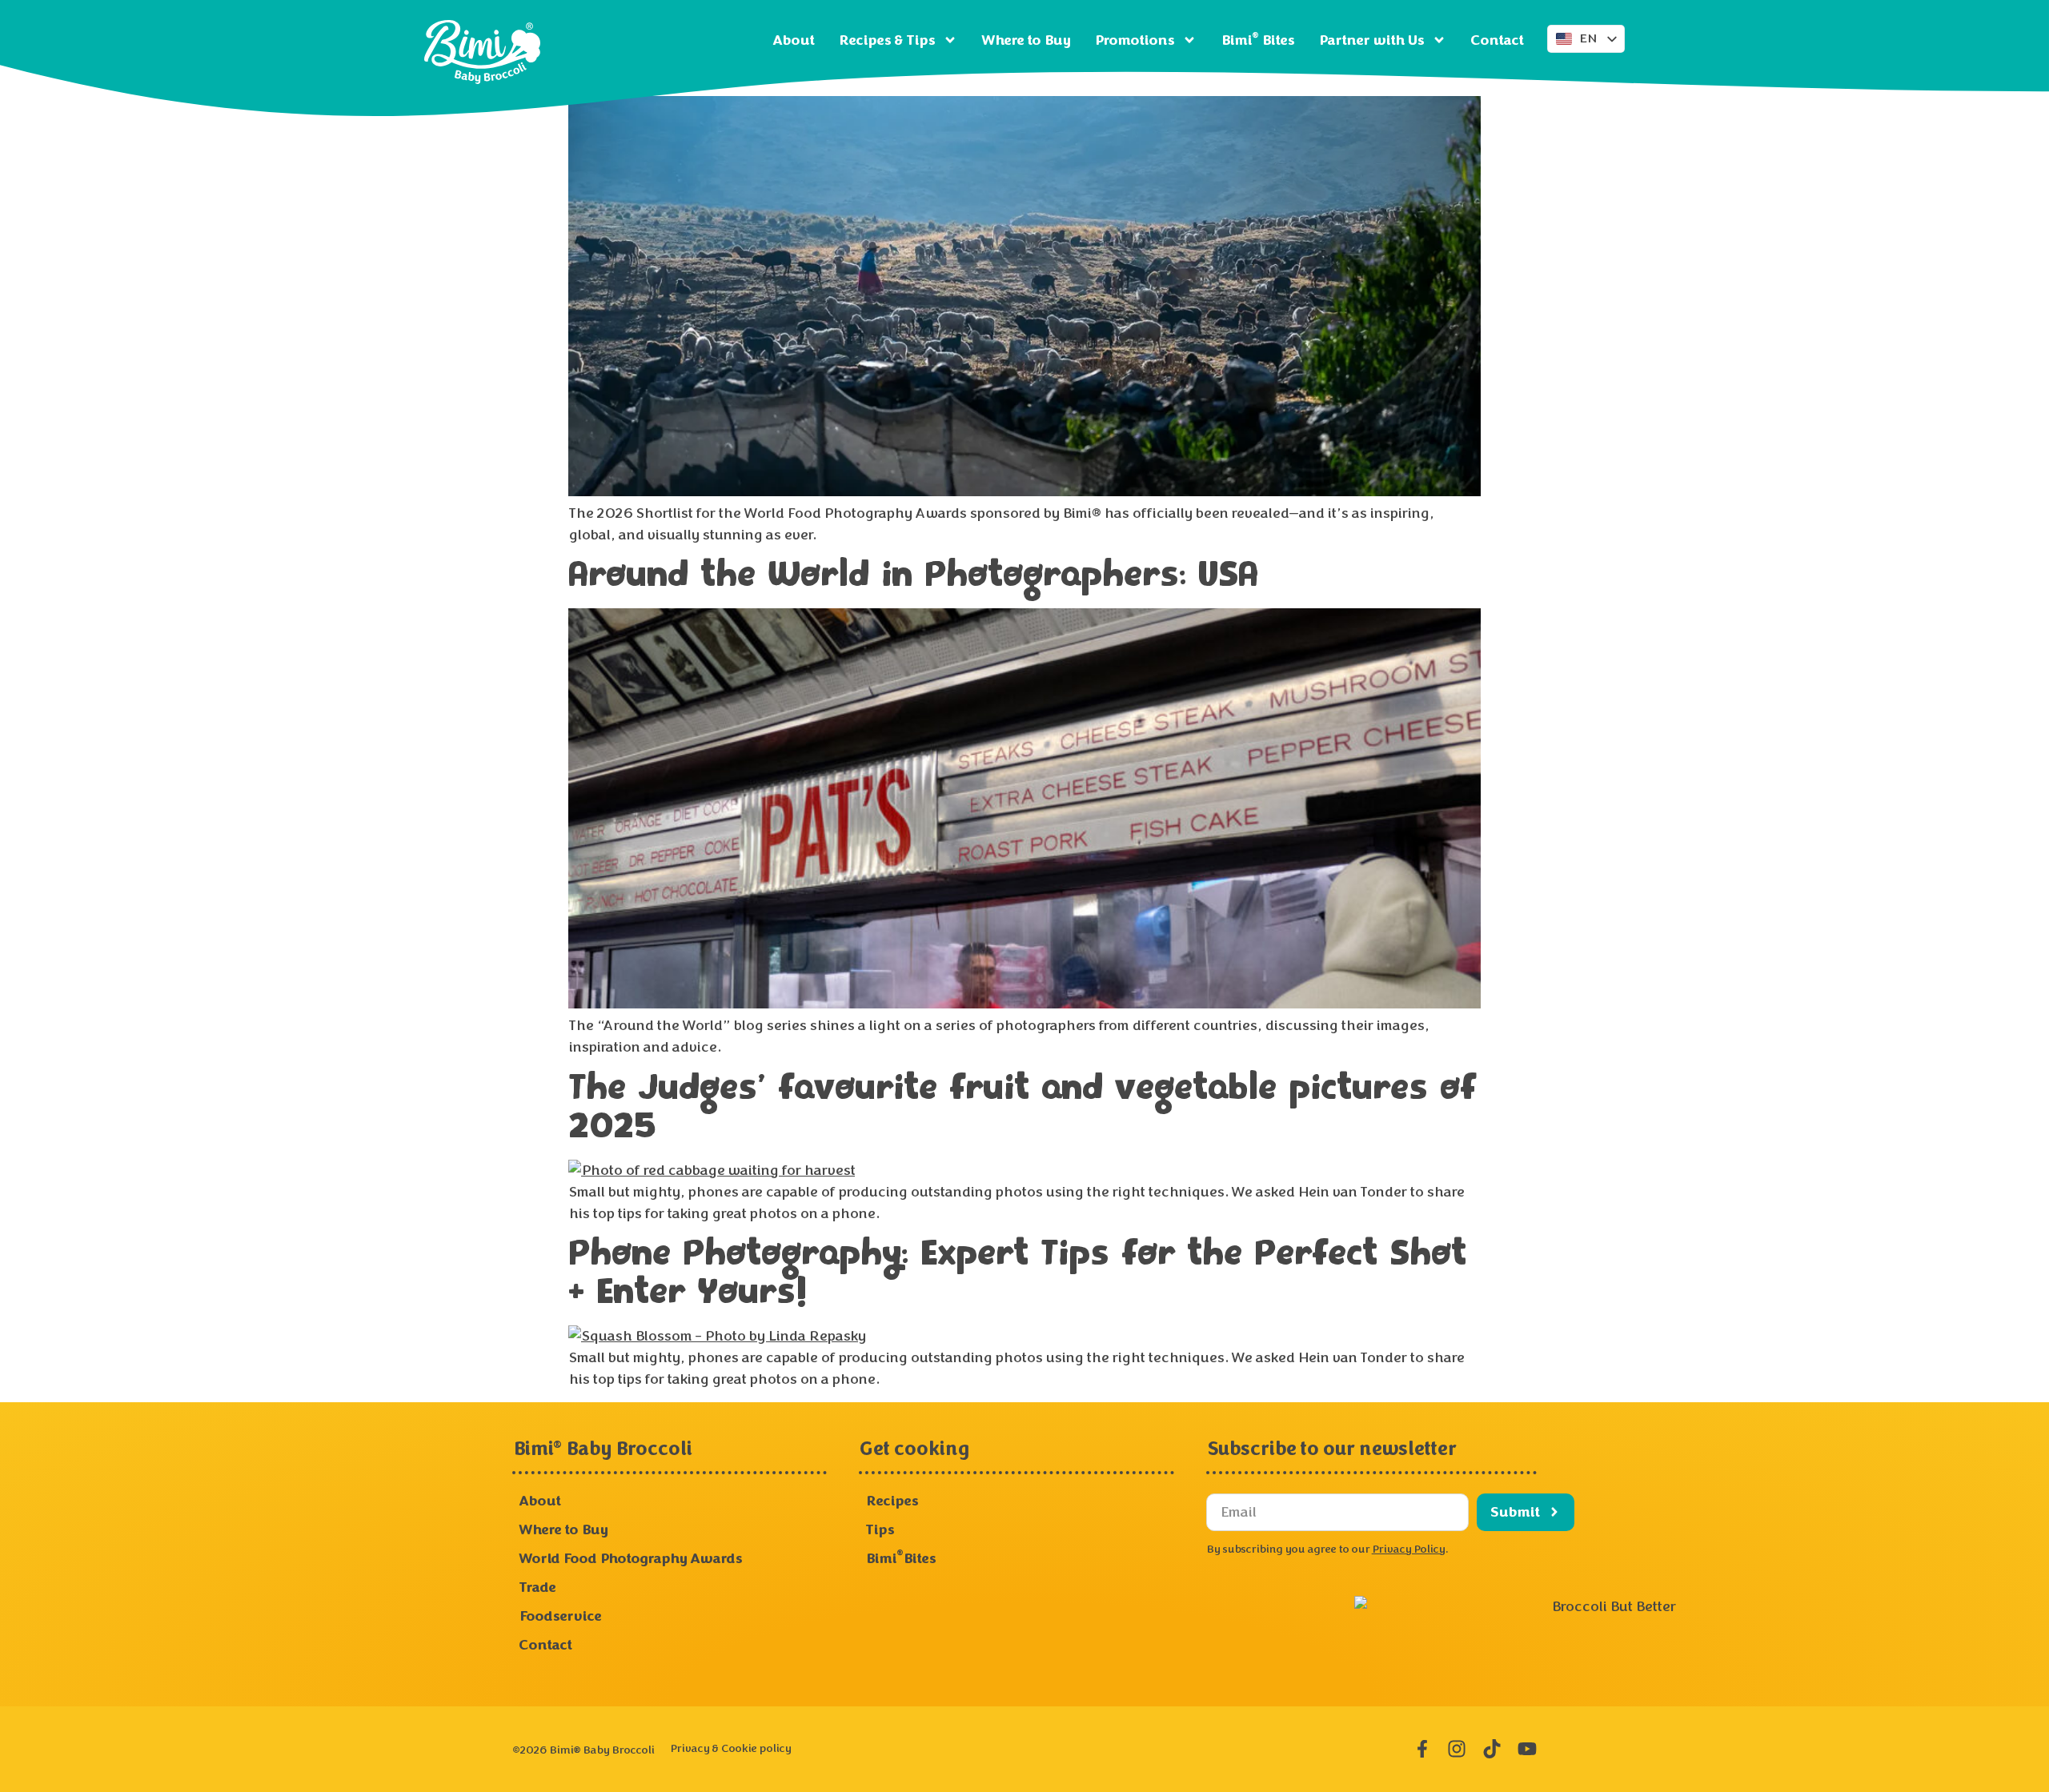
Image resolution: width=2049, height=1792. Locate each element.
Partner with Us (1371, 40)
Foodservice (560, 1616)
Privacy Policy (1408, 1549)
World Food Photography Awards (630, 1558)
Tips (880, 1529)
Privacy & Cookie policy (730, 1748)
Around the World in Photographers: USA (913, 576)
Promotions (1134, 40)
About (793, 40)
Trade (537, 1587)
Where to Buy (1026, 40)
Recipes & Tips (886, 40)
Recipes (892, 1501)
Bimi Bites (1257, 40)
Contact (1497, 40)
